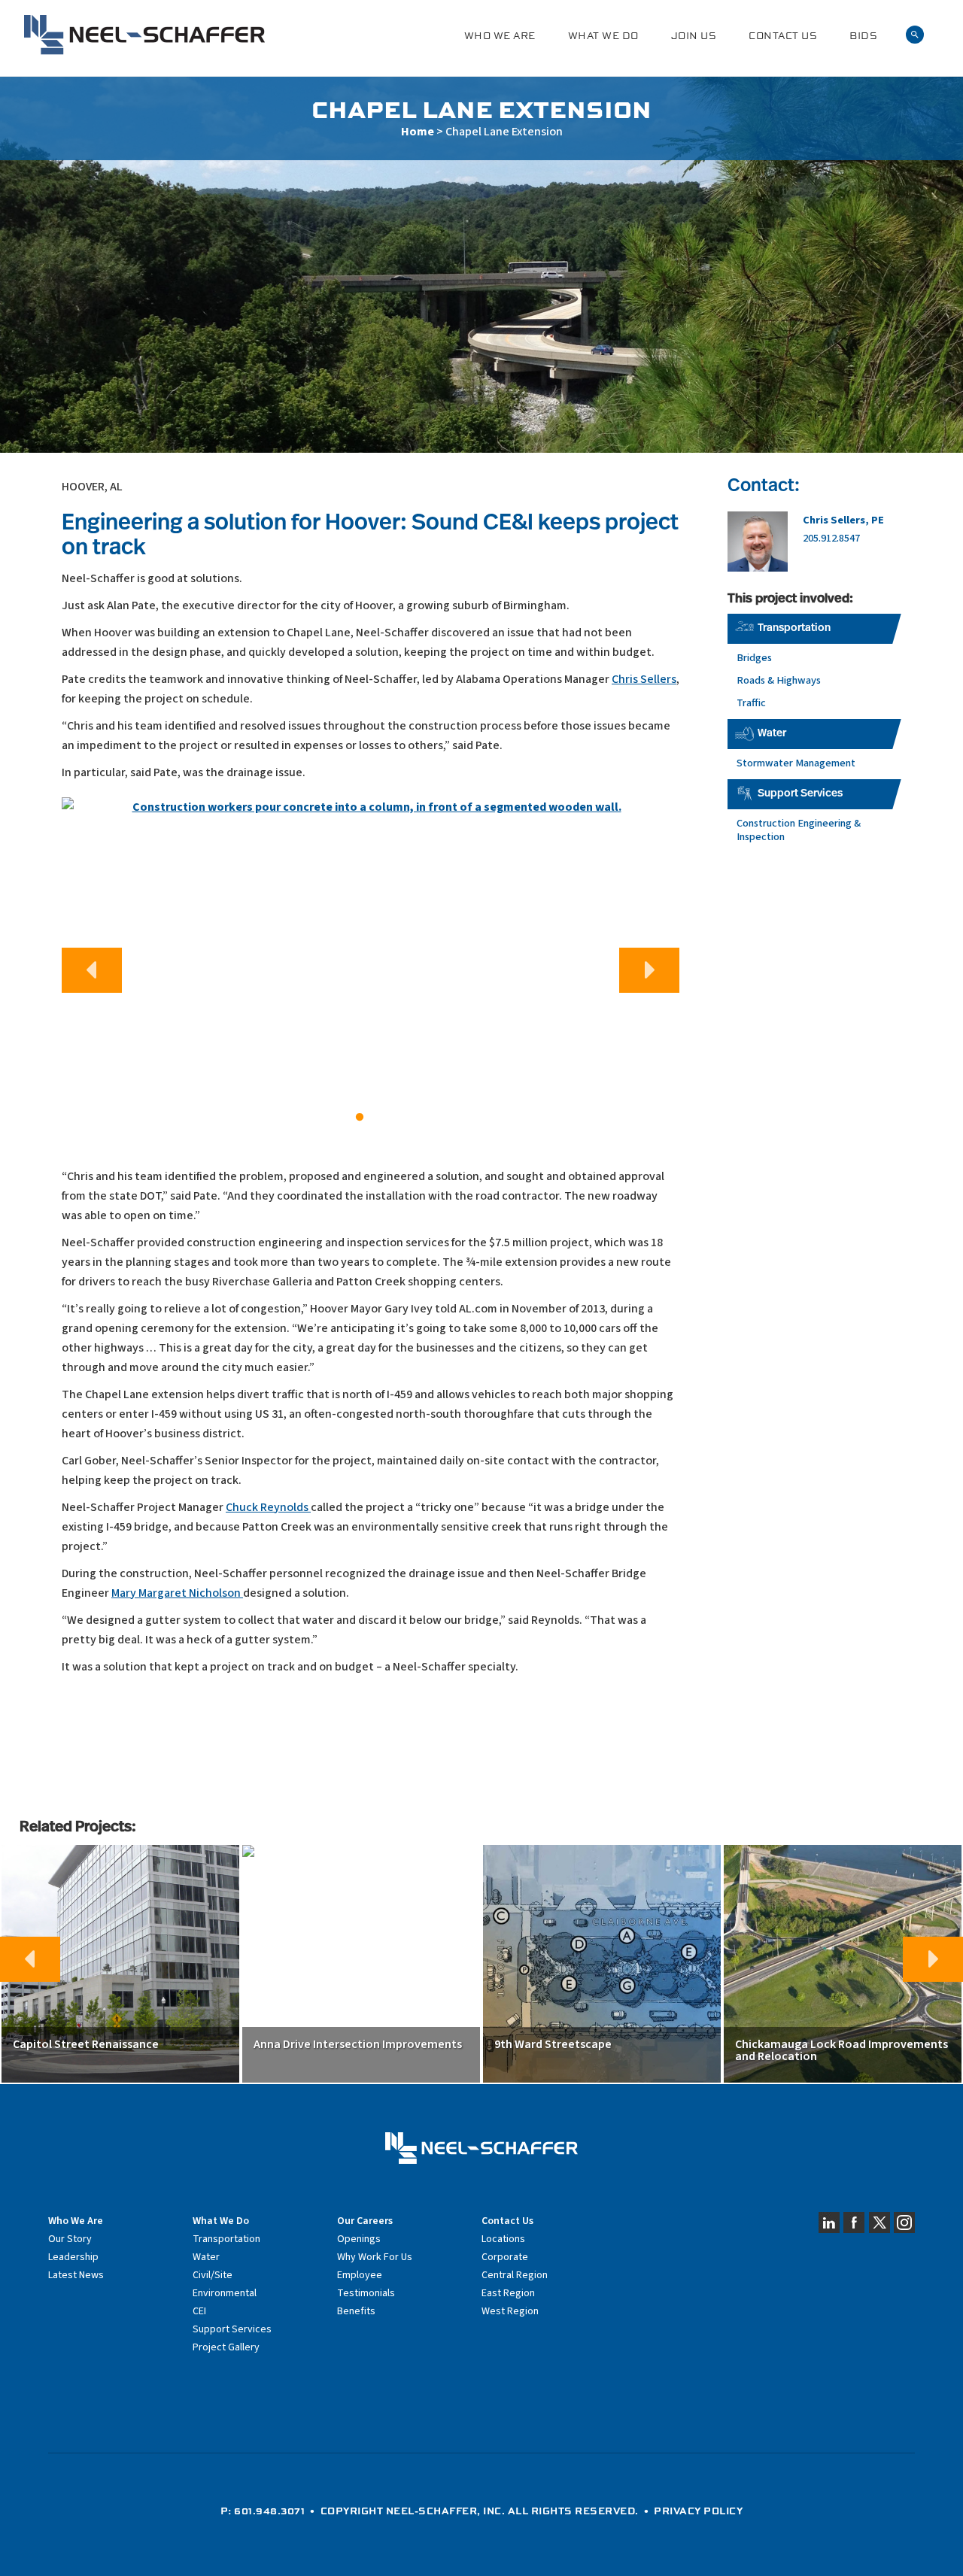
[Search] (915, 35)
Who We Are (500, 36)
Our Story (70, 2239)
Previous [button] (92, 970)
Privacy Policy (698, 2511)
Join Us (694, 36)
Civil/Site (213, 2275)
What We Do (603, 36)
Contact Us (783, 36)
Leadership (73, 2257)
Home (418, 132)
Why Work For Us (375, 2257)
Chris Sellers (644, 679)
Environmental (225, 2293)
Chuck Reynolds (268, 1507)
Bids (863, 36)
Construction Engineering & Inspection (799, 830)
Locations (503, 2239)
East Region (508, 2293)
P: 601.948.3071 (263, 2511)
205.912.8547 (831, 538)
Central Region (515, 2275)
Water (772, 734)
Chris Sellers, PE (843, 520)
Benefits (356, 2311)
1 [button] (360, 1118)
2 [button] (382, 1118)
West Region (510, 2311)
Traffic (751, 703)
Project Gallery (226, 2347)
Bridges (754, 658)
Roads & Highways (779, 680)
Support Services (800, 794)
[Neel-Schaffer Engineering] (144, 35)
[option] (371, 965)
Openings (359, 2239)
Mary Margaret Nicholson (177, 1593)
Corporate (505, 2257)
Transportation (794, 628)
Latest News (76, 2275)
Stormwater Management (796, 763)
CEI (199, 2311)
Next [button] (649, 970)
